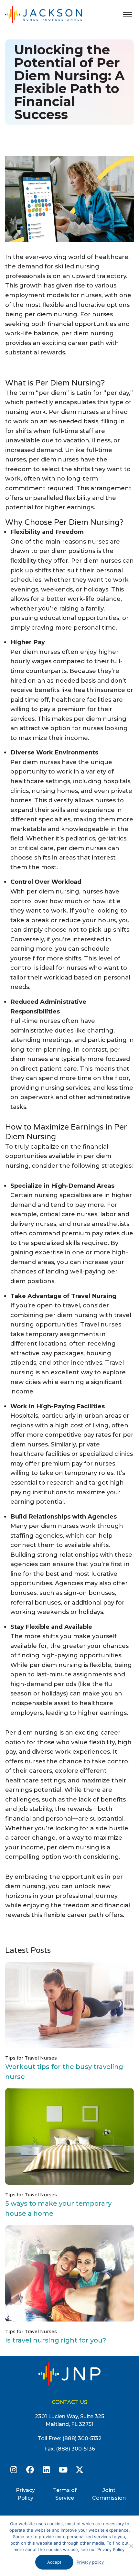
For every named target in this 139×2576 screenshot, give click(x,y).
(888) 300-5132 (82, 2438)
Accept (54, 2562)
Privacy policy (90, 2562)
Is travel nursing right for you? (56, 2340)
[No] (131, 2546)
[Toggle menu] (127, 15)
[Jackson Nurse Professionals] (50, 14)
